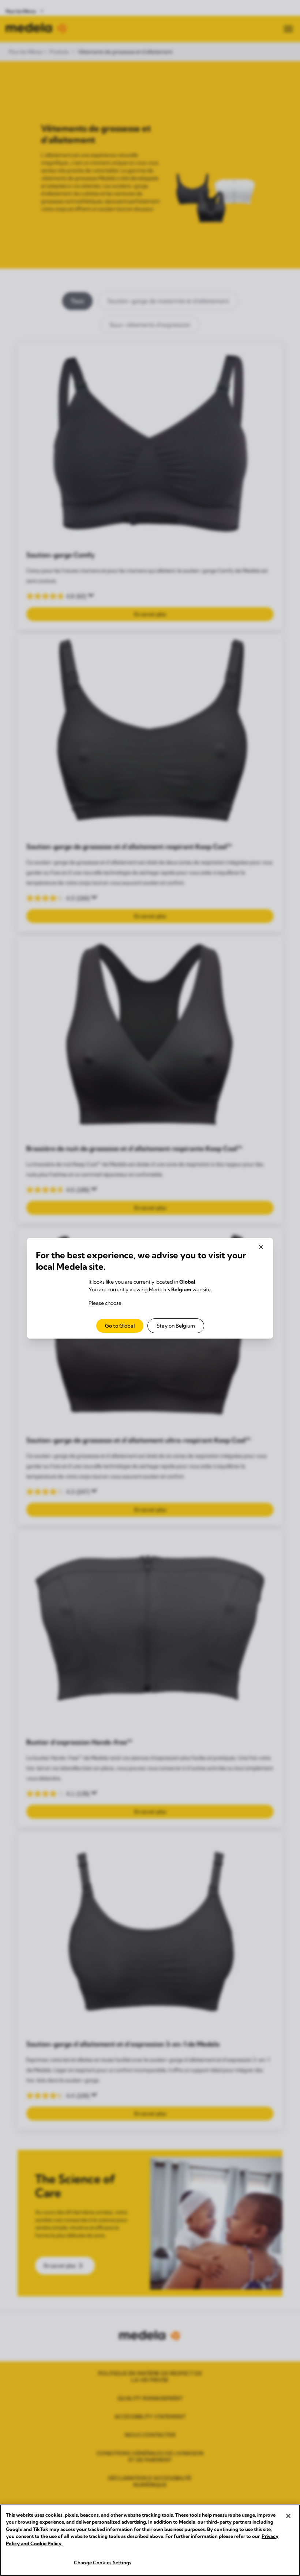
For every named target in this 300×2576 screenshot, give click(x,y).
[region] (150, 2540)
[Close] (288, 2516)
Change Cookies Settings (103, 2562)
